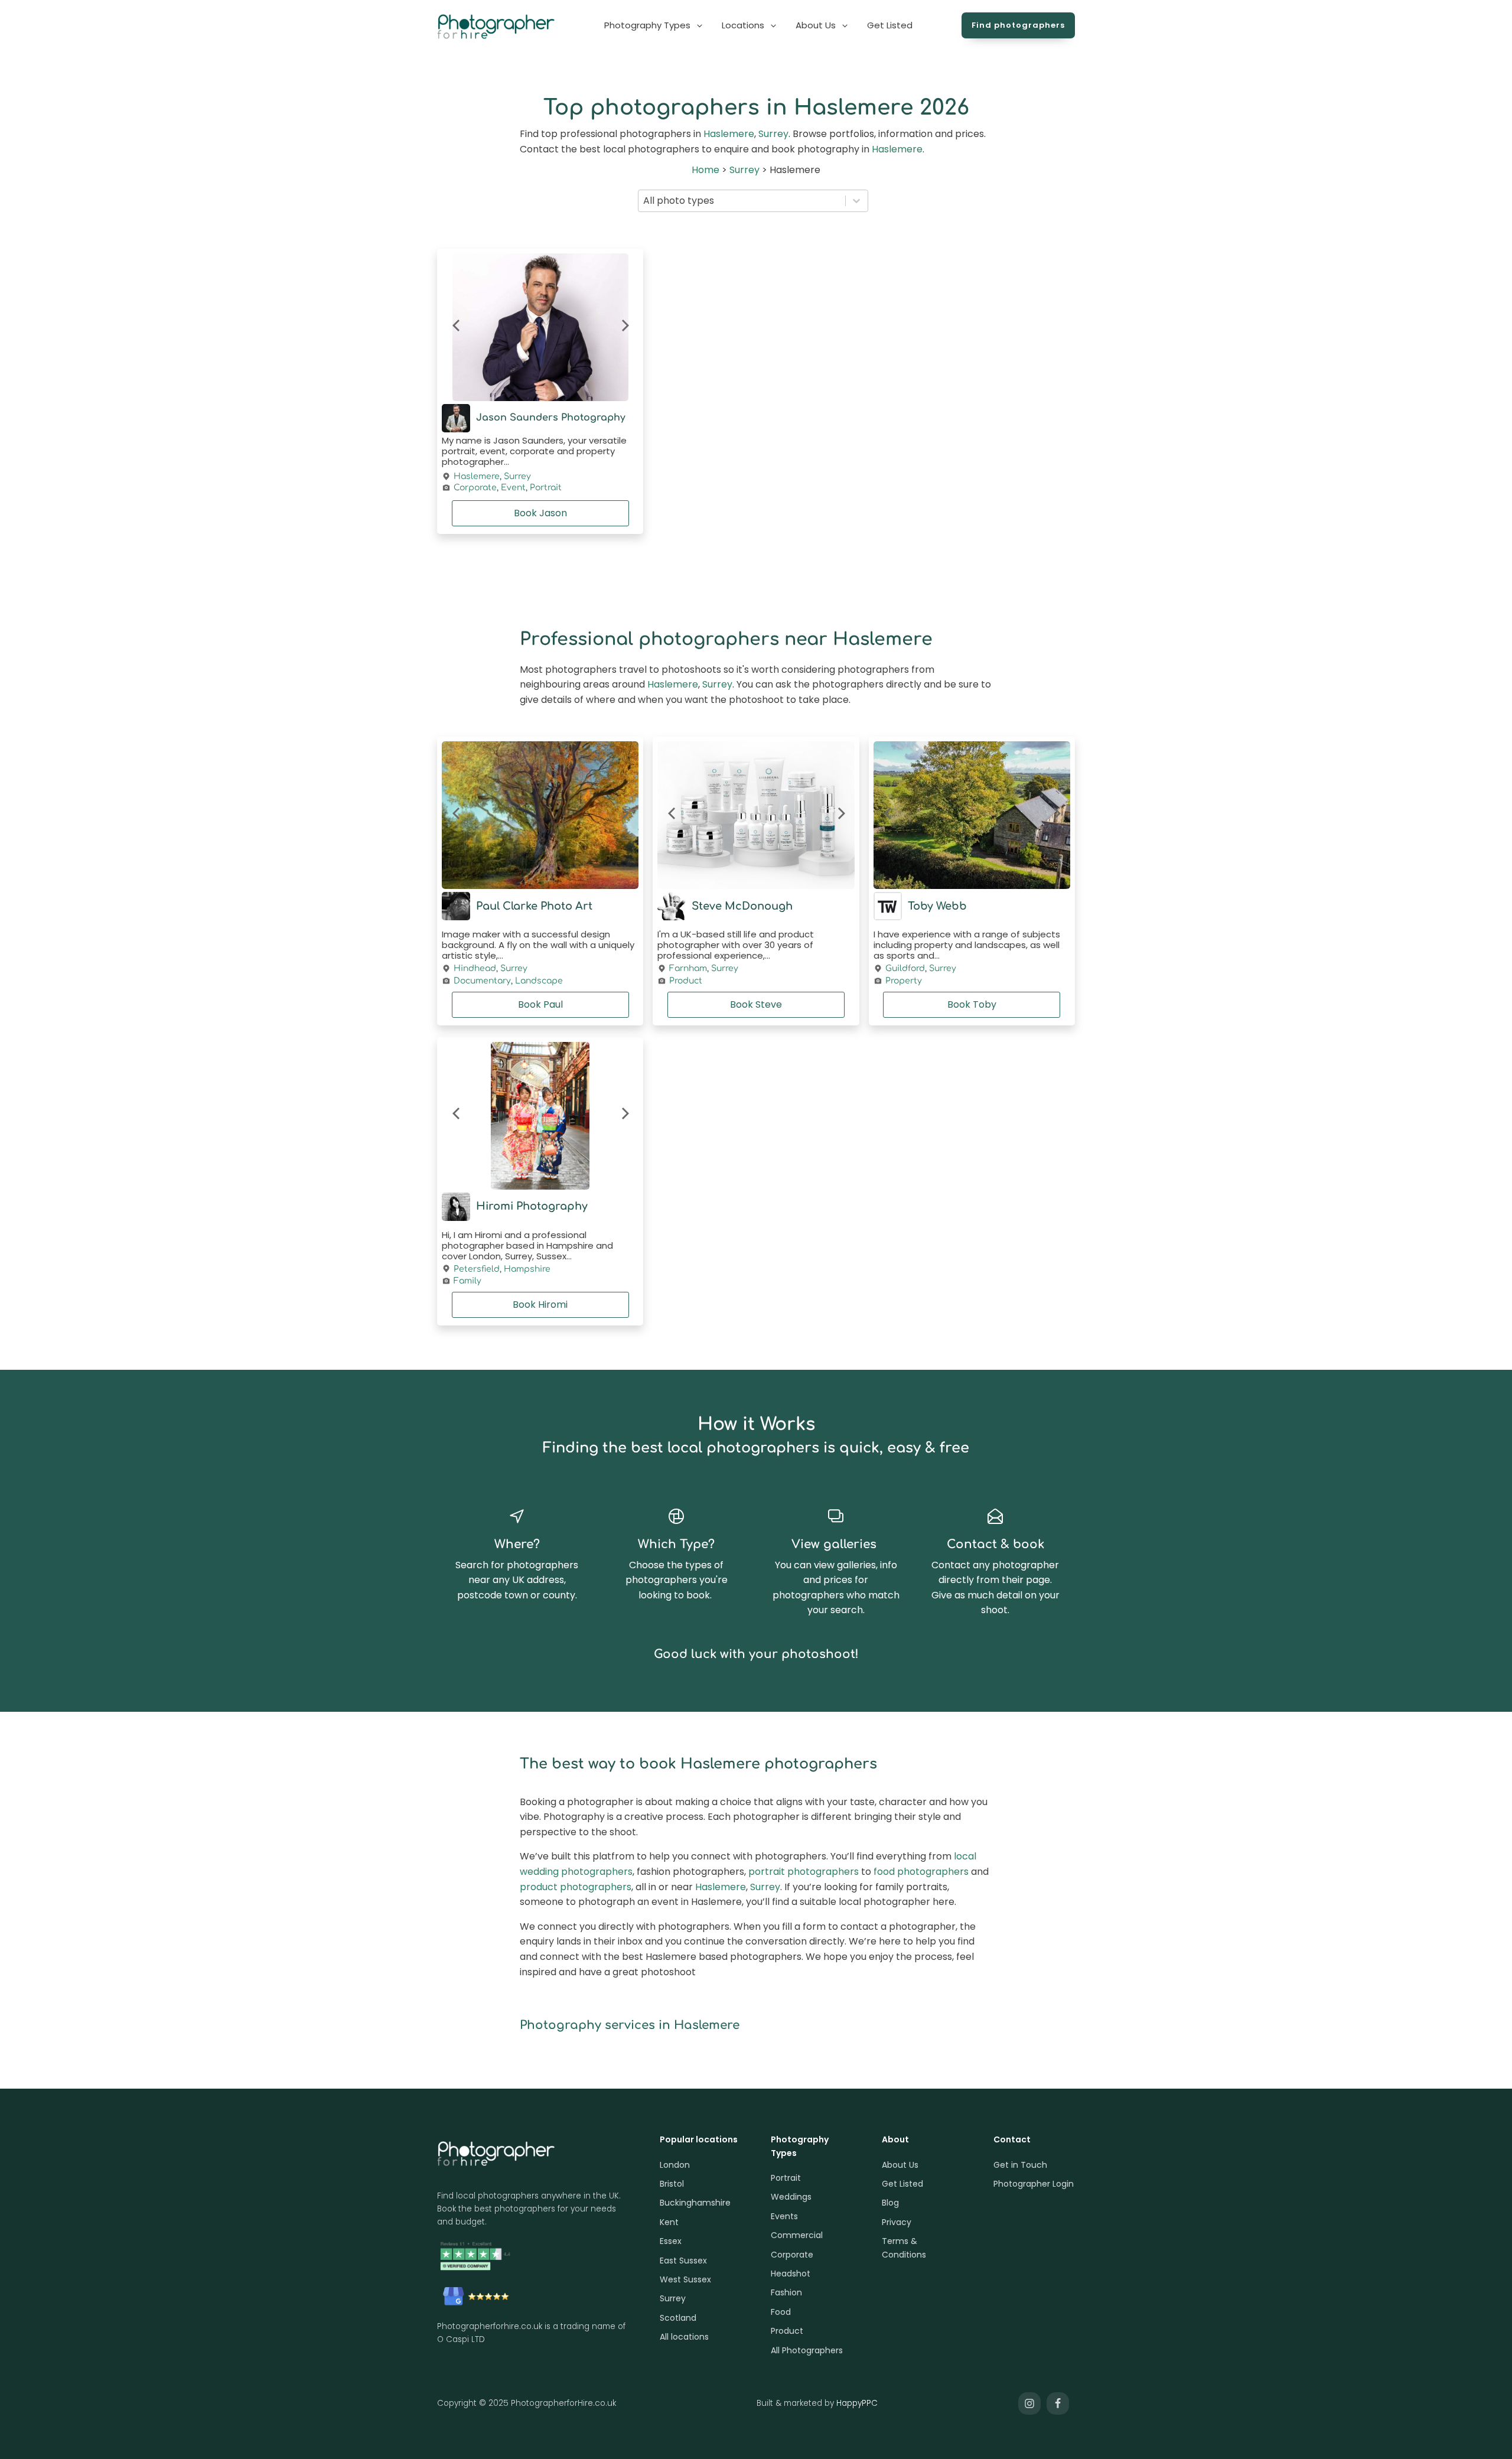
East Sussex (683, 2261)
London (675, 2165)
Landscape (539, 981)
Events (784, 2216)
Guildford (905, 968)
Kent (669, 2222)
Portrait (546, 488)
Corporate (475, 488)
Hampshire (527, 1269)
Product (686, 981)
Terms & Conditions (904, 2248)
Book (540, 513)
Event (513, 488)
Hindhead (475, 968)
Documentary (482, 981)
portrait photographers (804, 1872)
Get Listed (902, 2184)
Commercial (797, 2235)
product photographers (576, 1887)
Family (467, 1281)
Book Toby (972, 1004)
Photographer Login (1034, 2184)
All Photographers (807, 2350)
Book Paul (540, 1004)
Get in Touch (1020, 2165)
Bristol (672, 2184)
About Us (900, 2165)
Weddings (791, 2197)
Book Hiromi (540, 1305)
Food (781, 2312)
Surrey (773, 134)
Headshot (791, 2274)
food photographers (921, 1872)
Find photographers (1018, 25)
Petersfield (477, 1269)
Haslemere (729, 134)
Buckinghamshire (695, 2203)
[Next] (624, 327)
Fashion (786, 2292)
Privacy (897, 2222)
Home (706, 170)
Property (904, 981)
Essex (671, 2241)
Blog (890, 2203)
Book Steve (756, 1004)
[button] (654, 25)
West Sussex (685, 2279)
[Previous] (457, 327)
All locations (684, 2337)
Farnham (688, 968)
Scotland (678, 2318)
